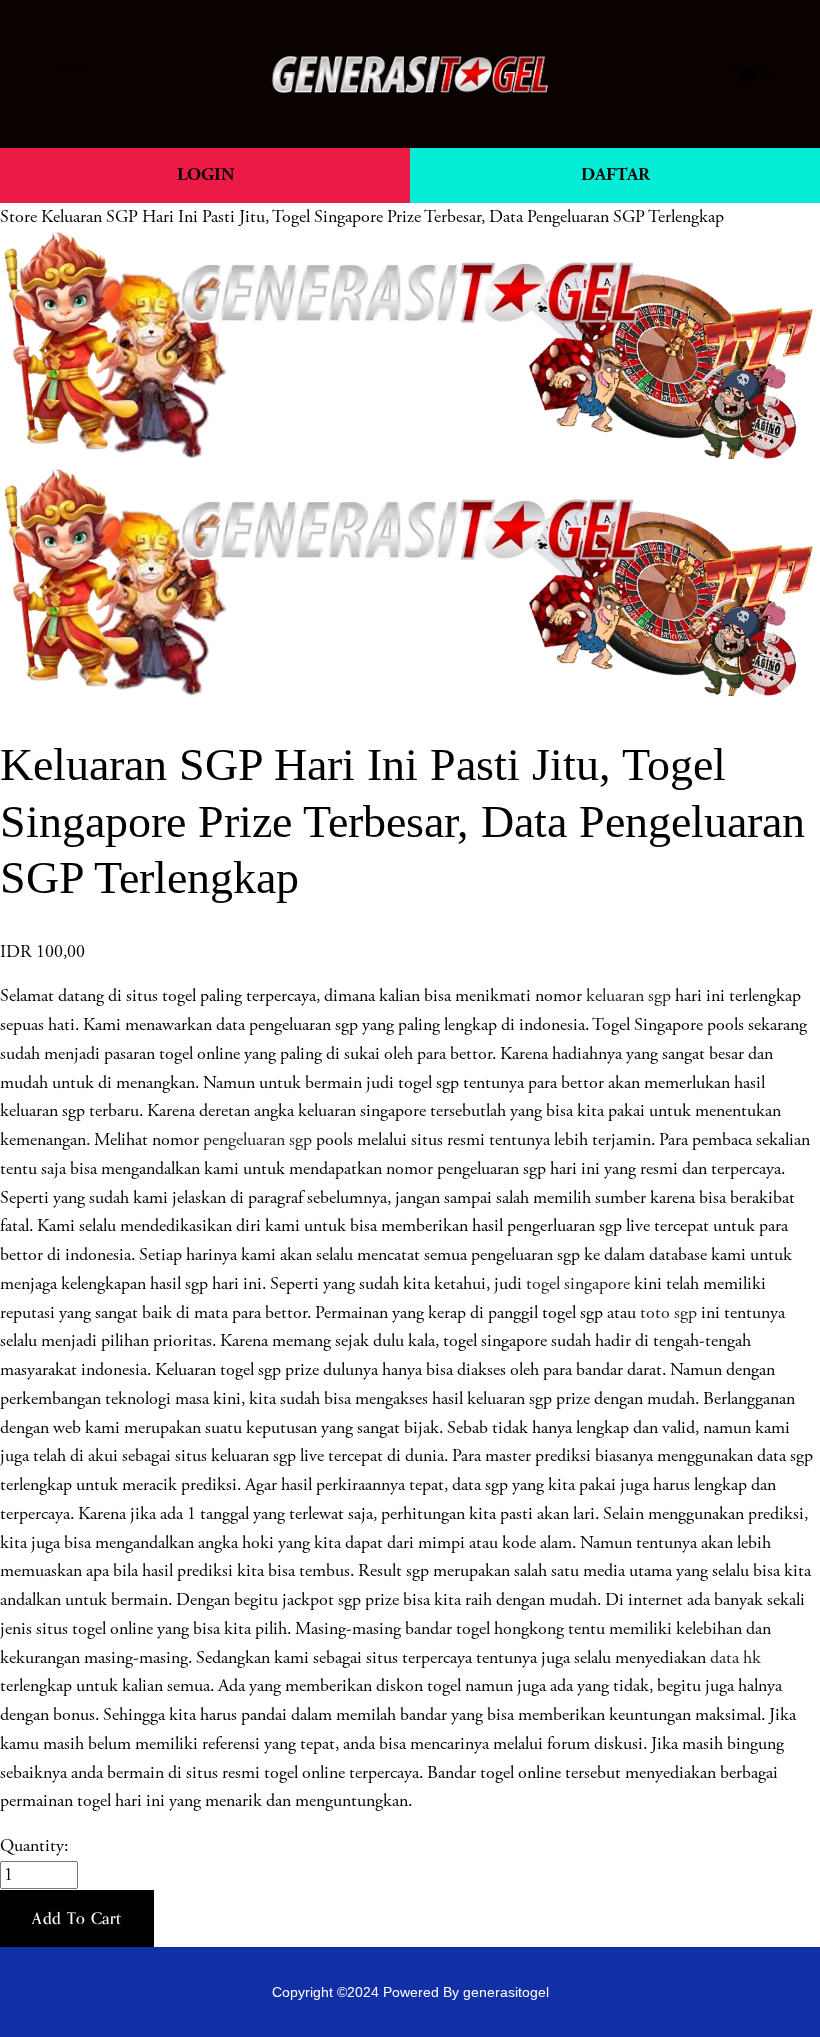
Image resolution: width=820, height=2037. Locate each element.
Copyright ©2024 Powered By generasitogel (410, 1992)
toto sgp (668, 1313)
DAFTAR (615, 174)
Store (18, 217)
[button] (77, 1919)
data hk (735, 1658)
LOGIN (205, 174)
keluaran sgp (628, 996)
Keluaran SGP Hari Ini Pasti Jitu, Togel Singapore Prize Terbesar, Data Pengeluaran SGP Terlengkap (382, 217)
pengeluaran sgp (257, 1140)
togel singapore (578, 1284)
